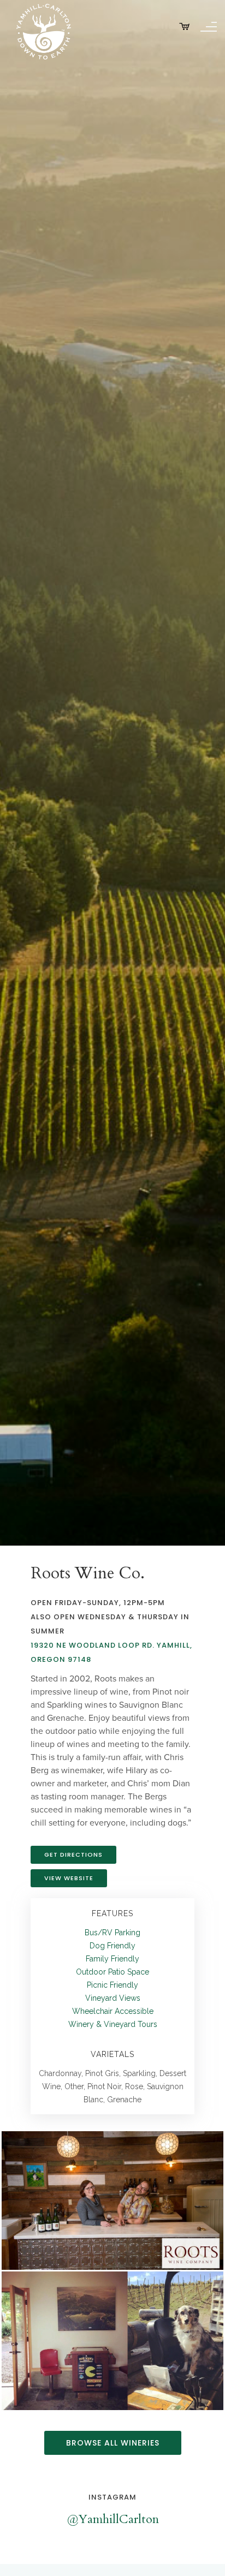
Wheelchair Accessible (113, 2011)
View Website (69, 1878)
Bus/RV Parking (112, 1933)
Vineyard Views (113, 1998)
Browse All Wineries (113, 2443)
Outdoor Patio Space (112, 1972)
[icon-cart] (185, 27)
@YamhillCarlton (113, 2519)
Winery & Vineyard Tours (113, 2024)
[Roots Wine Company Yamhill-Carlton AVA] (113, 2201)
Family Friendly (112, 1959)
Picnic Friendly (112, 1985)
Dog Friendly (112, 1946)
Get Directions (73, 1855)
